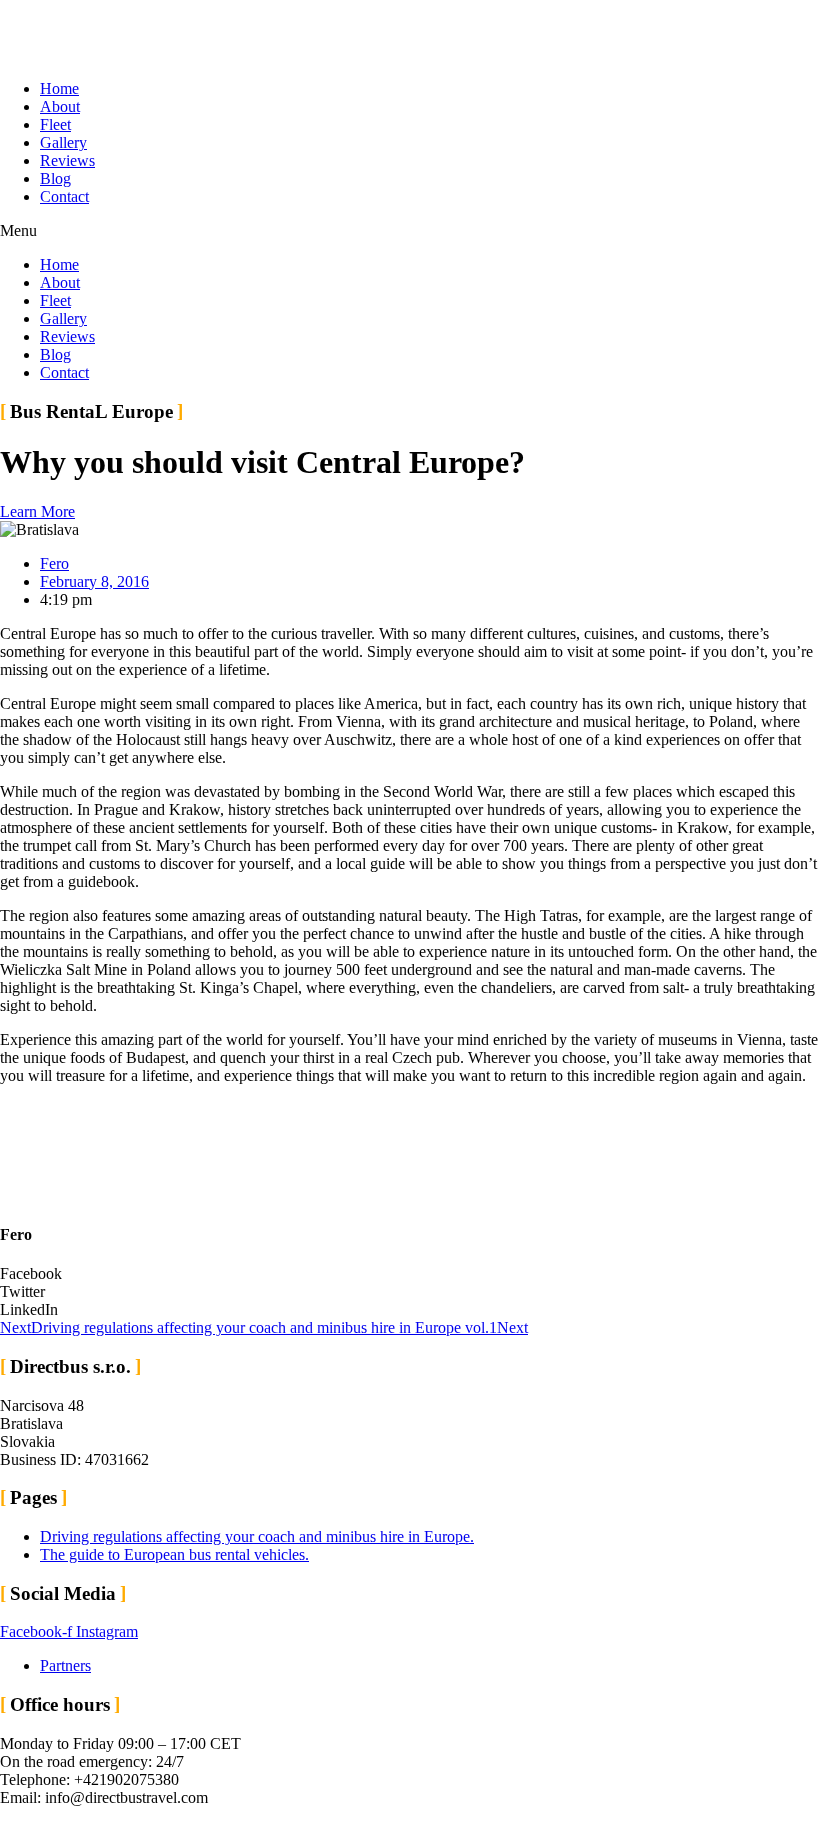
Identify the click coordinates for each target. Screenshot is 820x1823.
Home (59, 88)
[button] (410, 231)
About (60, 106)
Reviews (67, 160)
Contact (64, 196)
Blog (55, 178)
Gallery (63, 142)
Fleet (55, 124)
